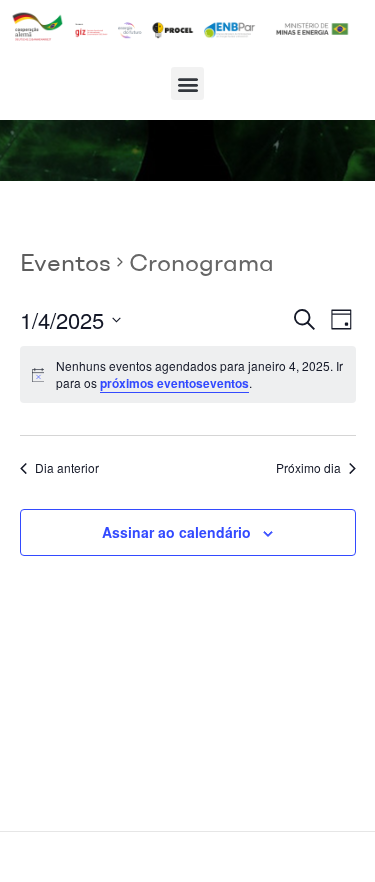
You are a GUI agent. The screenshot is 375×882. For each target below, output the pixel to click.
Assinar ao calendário (176, 532)
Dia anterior (67, 468)
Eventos (65, 262)
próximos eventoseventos (174, 383)
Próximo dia (308, 468)
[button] (187, 83)
